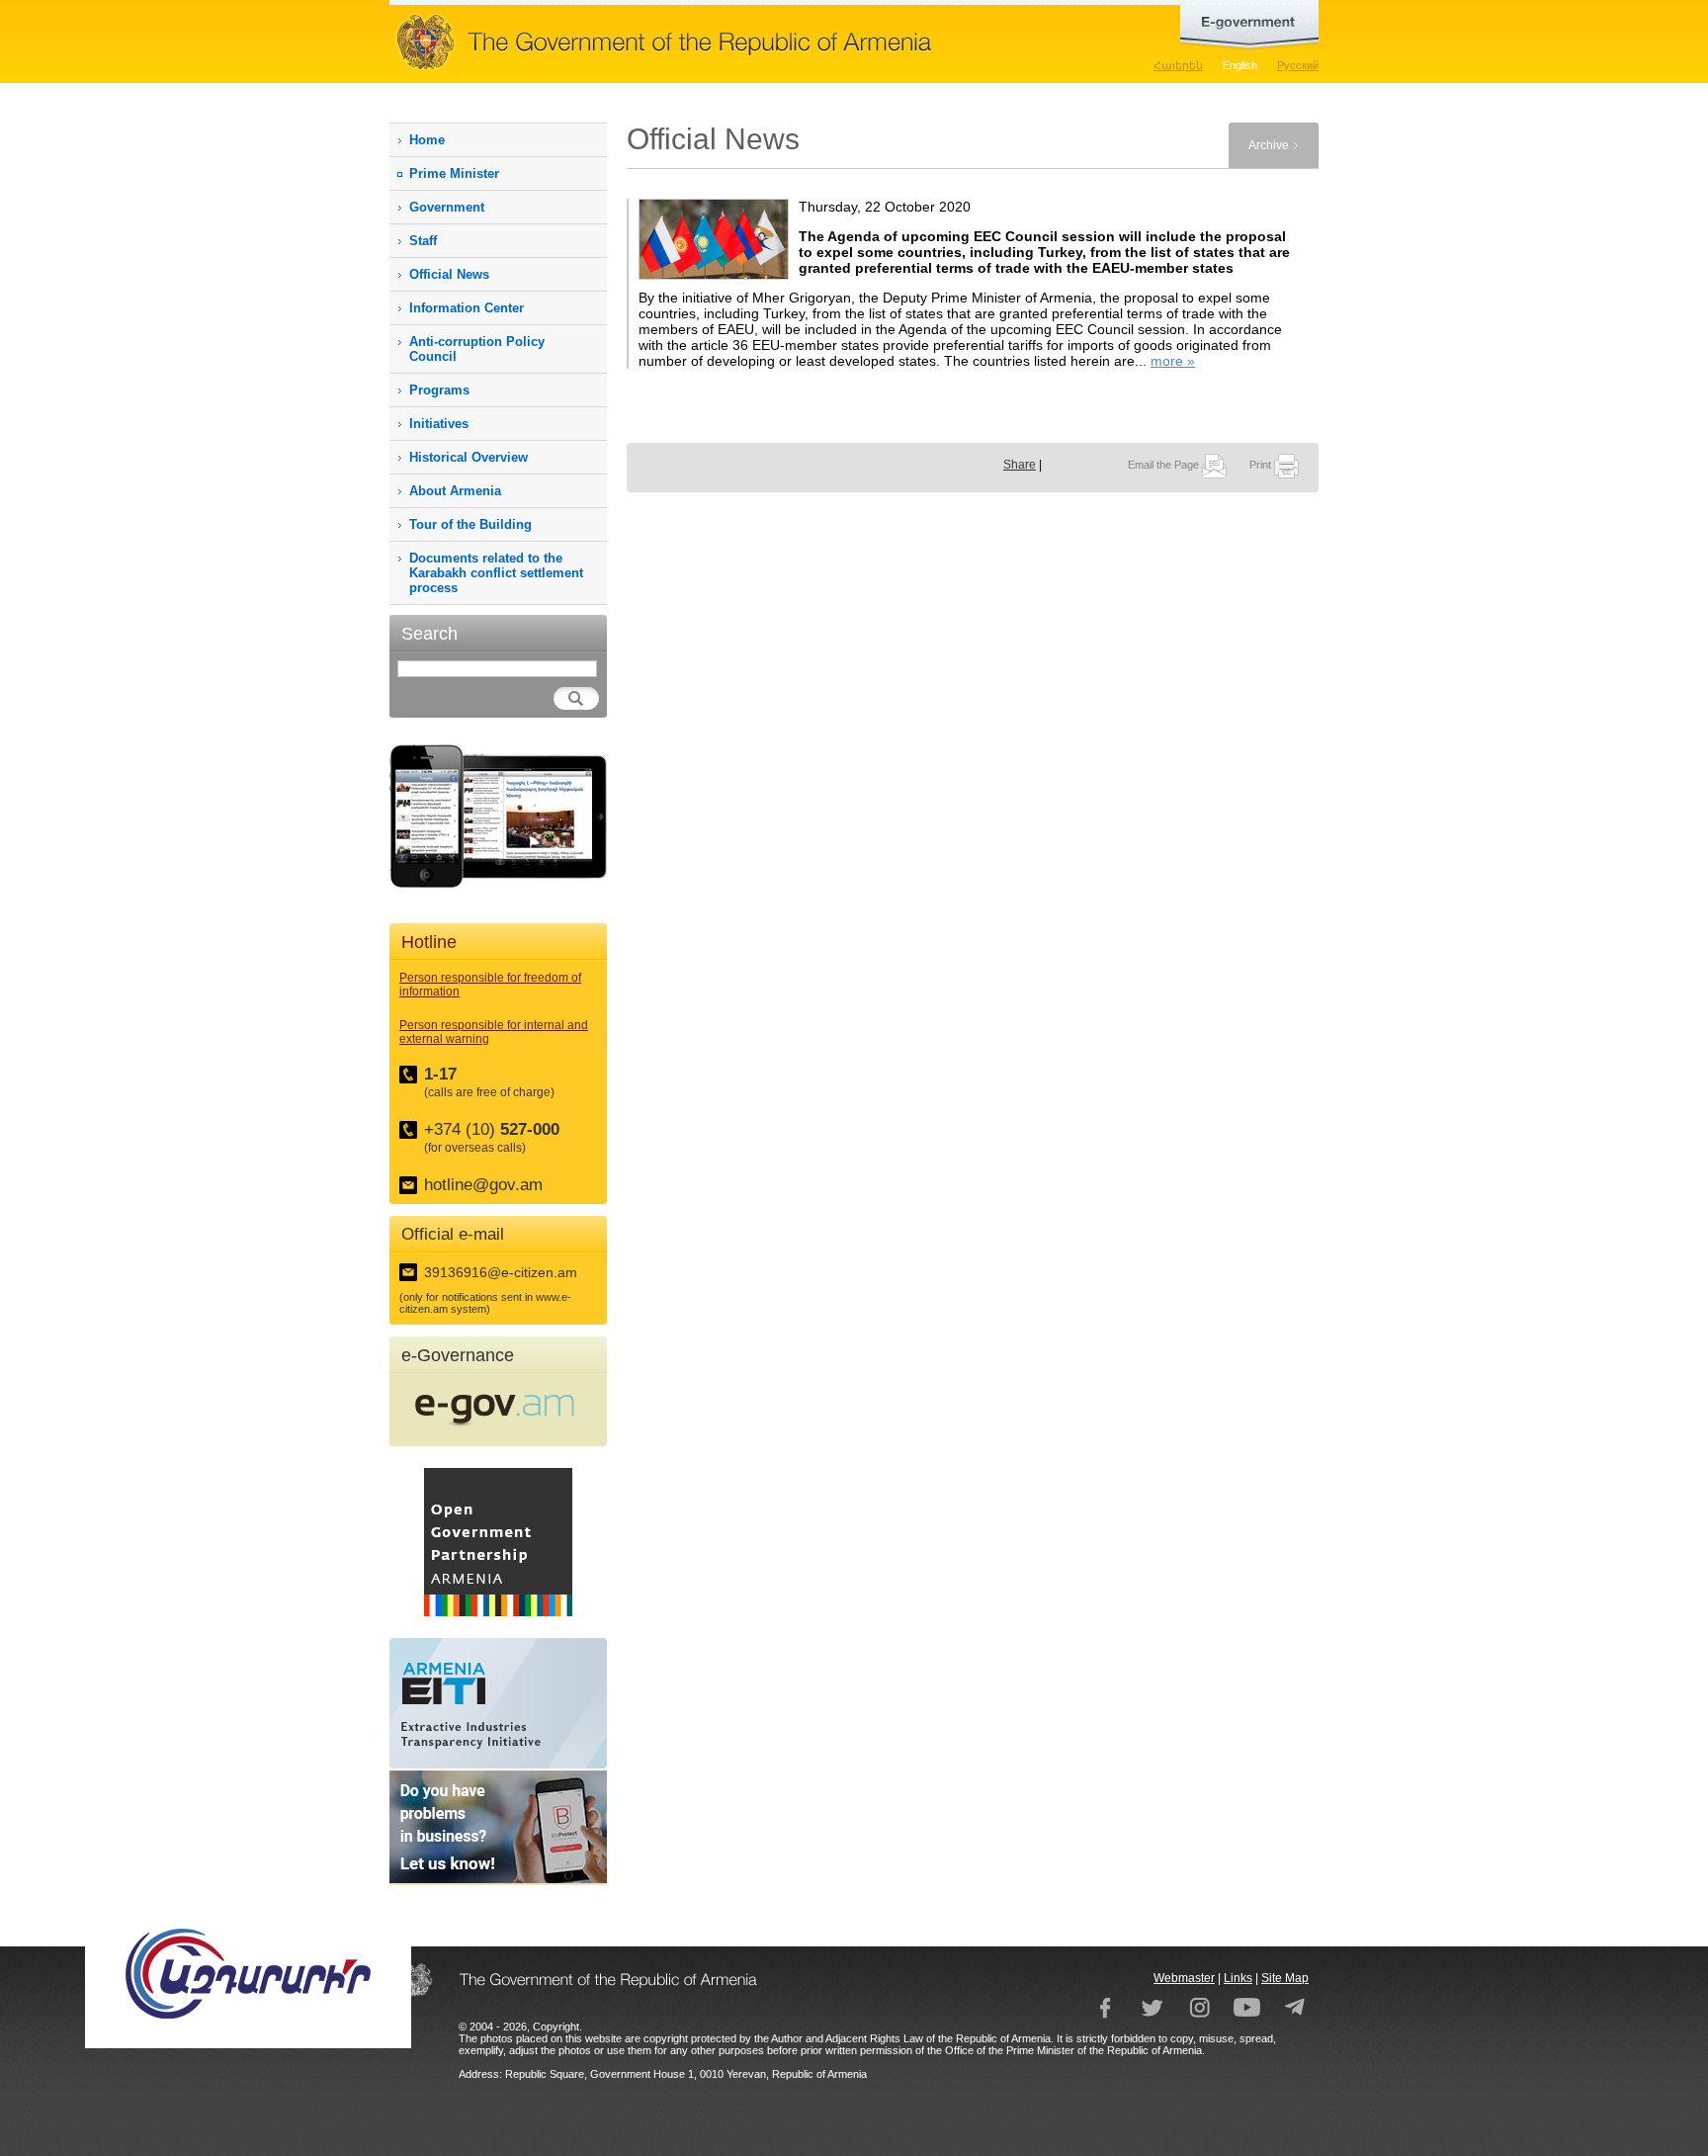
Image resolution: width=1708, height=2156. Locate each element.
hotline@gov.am (483, 1185)
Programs (439, 390)
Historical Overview (469, 457)
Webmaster (1184, 1978)
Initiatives (439, 424)
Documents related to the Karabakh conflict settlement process (496, 573)
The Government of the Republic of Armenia (726, 42)
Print (1262, 465)
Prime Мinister (454, 173)
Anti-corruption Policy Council (477, 349)
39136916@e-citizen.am (501, 1272)
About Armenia (455, 491)
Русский (1298, 65)
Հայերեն (1178, 65)
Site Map (1285, 1978)
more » (1173, 361)
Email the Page (1165, 465)
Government (447, 207)
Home (427, 140)
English (1240, 65)
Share (1020, 465)
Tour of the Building (470, 524)
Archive (1269, 145)
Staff (423, 241)
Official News (449, 274)
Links (1238, 1978)
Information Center (467, 308)
